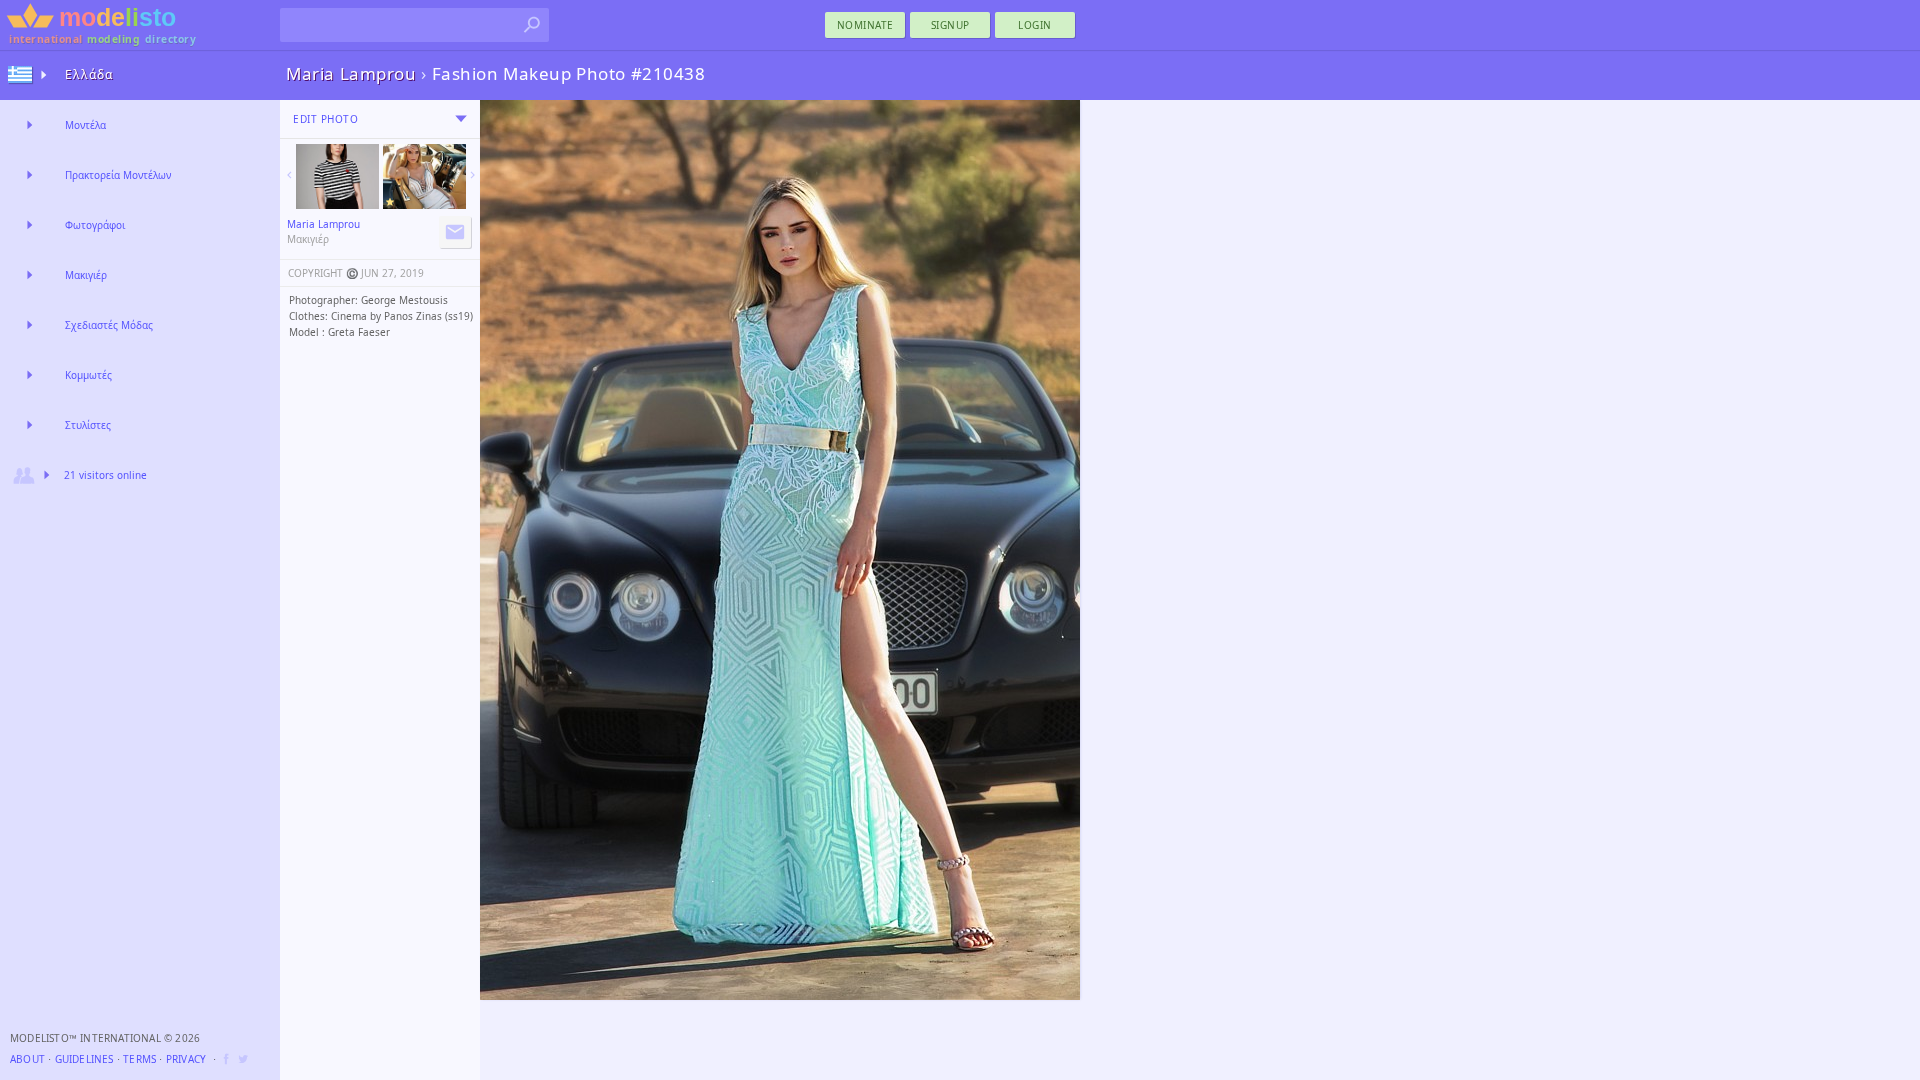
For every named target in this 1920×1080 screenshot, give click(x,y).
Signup (950, 25)
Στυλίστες (88, 425)
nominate (865, 25)
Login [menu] (1035, 25)
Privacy (186, 1059)
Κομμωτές (88, 375)
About (27, 1059)
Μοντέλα (85, 125)
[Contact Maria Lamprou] (455, 232)
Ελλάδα (89, 74)
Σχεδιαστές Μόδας (109, 325)
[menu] (461, 119)
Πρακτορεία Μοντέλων (118, 175)
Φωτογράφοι (95, 225)
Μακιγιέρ (86, 275)
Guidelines (84, 1059)
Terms (139, 1059)
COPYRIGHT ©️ (323, 273)
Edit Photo (325, 119)
